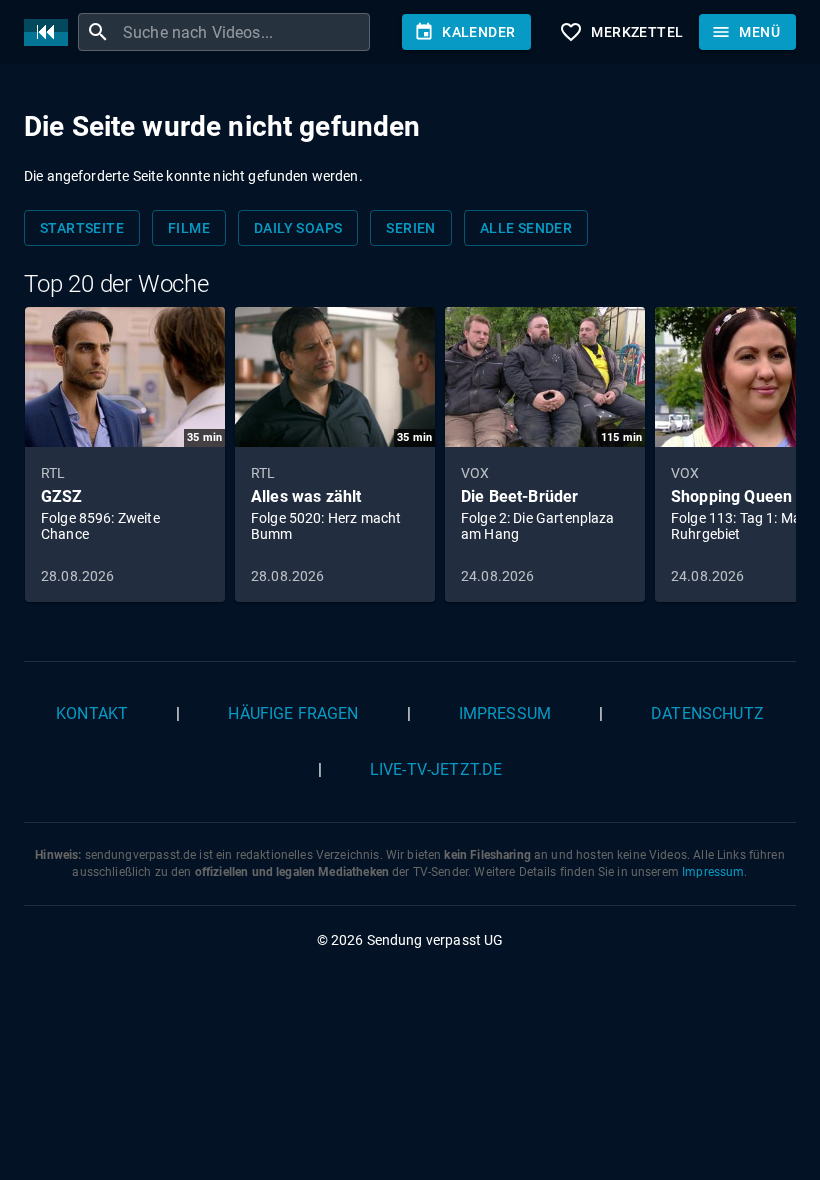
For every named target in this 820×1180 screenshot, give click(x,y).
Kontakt (92, 713)
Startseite (82, 228)
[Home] (51, 32)
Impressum (505, 713)
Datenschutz (707, 713)
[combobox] (244, 32)
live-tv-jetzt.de (436, 769)
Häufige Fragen (293, 713)
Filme (189, 228)
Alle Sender (526, 228)
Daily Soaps (298, 228)
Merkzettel (621, 32)
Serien (410, 228)
